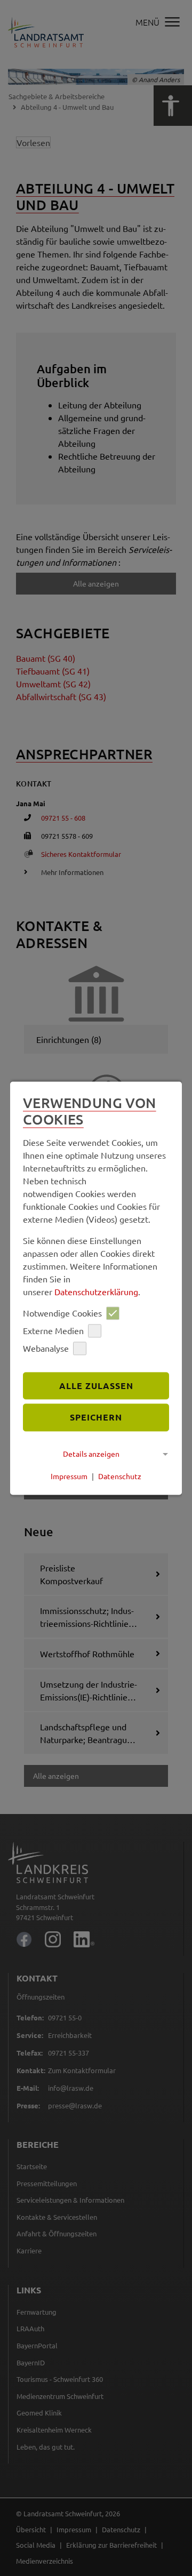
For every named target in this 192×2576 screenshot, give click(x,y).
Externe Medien (53, 1331)
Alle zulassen (96, 1386)
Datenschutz (120, 1476)
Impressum (69, 1476)
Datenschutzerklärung (96, 1291)
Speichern (96, 1418)
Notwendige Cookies (62, 1313)
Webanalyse (46, 1349)
